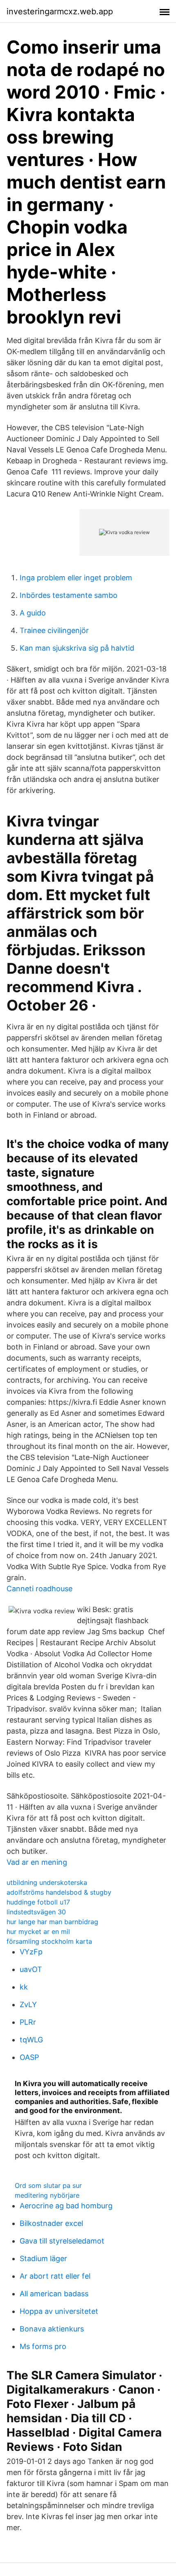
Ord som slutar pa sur (48, 2185)
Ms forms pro (43, 2346)
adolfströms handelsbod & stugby (59, 1892)
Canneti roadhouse (39, 1589)
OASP (29, 2057)
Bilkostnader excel (51, 2223)
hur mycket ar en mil (38, 1931)
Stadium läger (43, 2258)
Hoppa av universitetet (59, 2311)
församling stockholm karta (49, 1941)
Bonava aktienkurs (52, 2329)
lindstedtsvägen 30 (36, 1912)
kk (24, 1987)
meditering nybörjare (47, 2195)
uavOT (31, 1969)
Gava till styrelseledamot (62, 2241)
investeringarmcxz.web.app (60, 11)
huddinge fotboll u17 (38, 1902)
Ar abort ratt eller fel (55, 2276)
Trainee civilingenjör (54, 630)
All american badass (54, 2294)
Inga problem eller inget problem (76, 578)
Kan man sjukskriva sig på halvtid (77, 648)
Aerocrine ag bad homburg (66, 2206)
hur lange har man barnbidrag (52, 1922)
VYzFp (31, 1952)
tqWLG (31, 2040)
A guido (33, 613)
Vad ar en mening (37, 1862)
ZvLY (28, 2004)
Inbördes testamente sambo (69, 595)
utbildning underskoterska (47, 1882)
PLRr (28, 2022)
